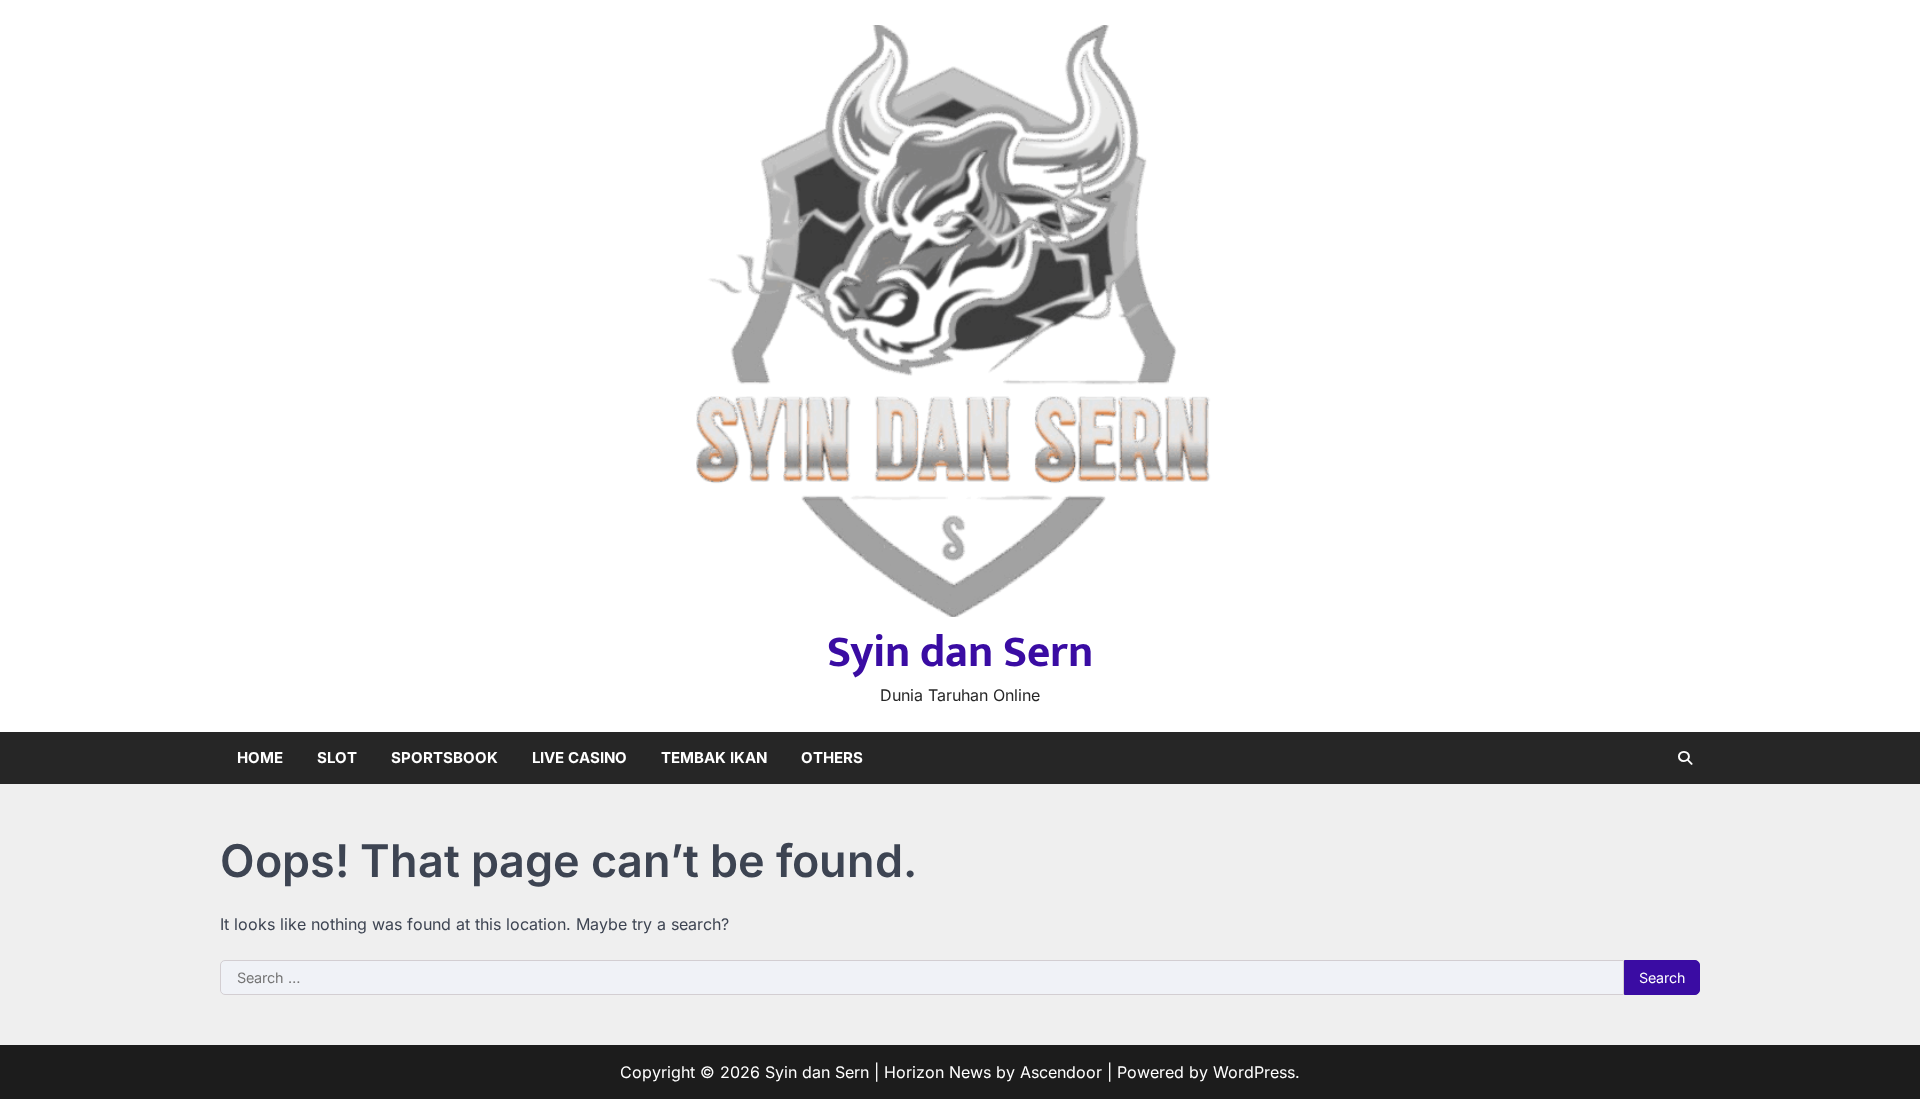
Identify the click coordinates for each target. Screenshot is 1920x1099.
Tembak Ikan (714, 757)
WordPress (1254, 1072)
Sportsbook (444, 757)
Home (260, 757)
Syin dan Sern (960, 652)
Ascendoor (1061, 1072)
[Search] (1685, 758)
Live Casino (579, 757)
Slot (337, 757)
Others (832, 757)
